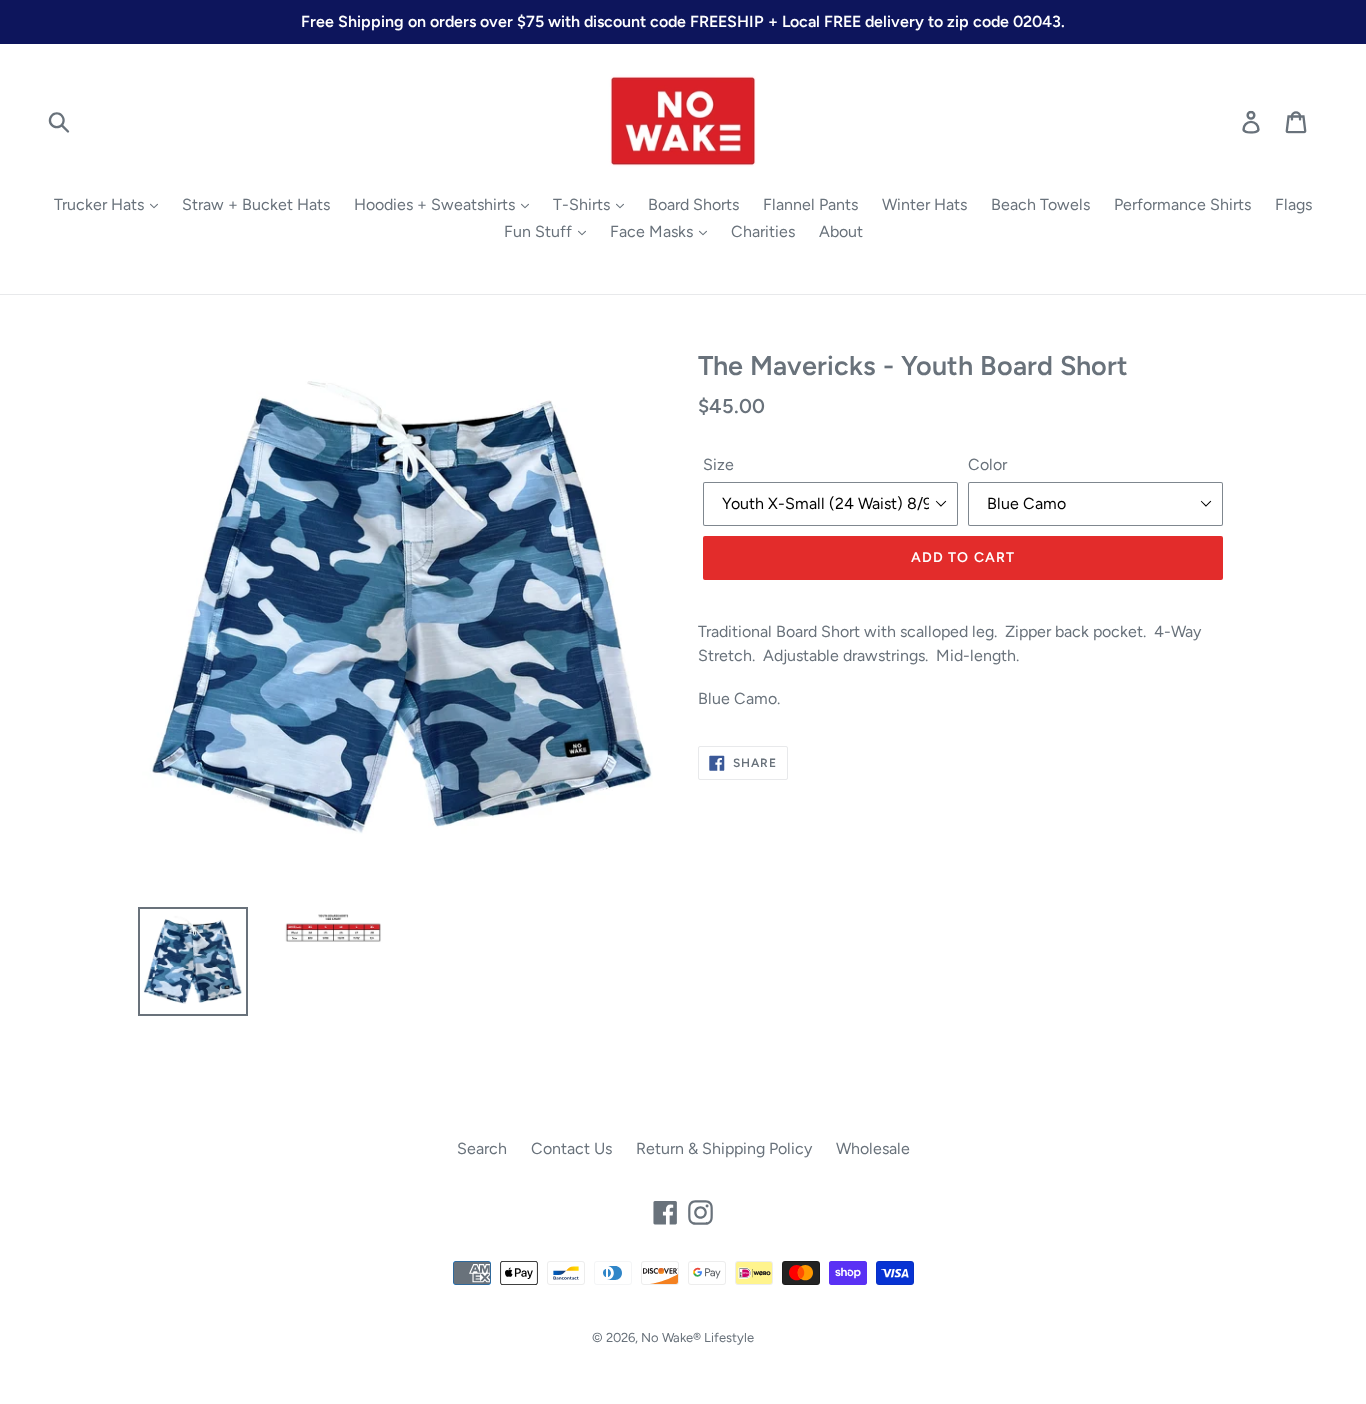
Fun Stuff (540, 231)
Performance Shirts (1182, 204)
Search (482, 1148)
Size (718, 464)
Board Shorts (693, 204)
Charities (763, 231)
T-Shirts (583, 204)
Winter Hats (924, 204)
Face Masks (653, 231)
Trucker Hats (101, 204)
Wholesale (873, 1148)
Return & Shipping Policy (724, 1148)
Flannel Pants (810, 204)
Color (987, 464)
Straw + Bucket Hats (256, 204)
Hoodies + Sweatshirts (436, 204)
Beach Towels (1040, 204)
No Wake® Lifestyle (697, 1337)
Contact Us (571, 1148)
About (841, 231)
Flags (1293, 204)
